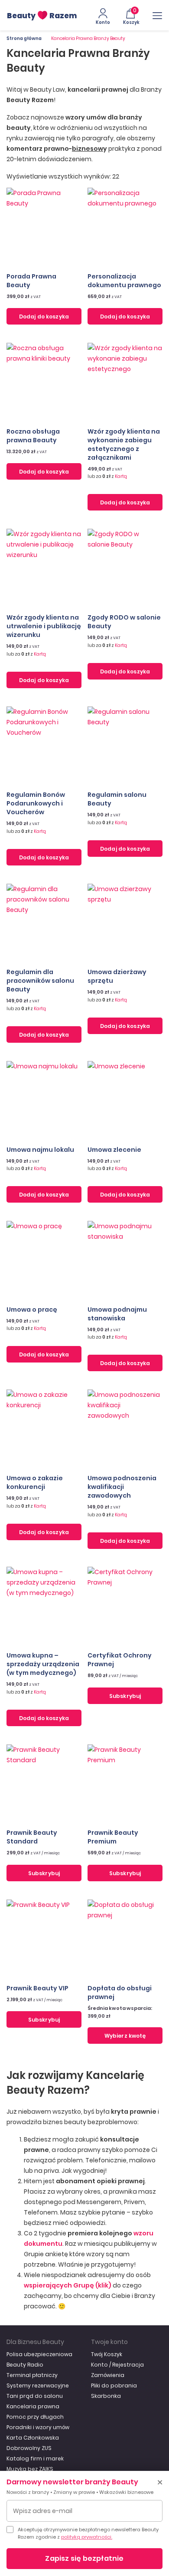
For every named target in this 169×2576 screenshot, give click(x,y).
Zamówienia (108, 2375)
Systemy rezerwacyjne (38, 2385)
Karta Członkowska (33, 2438)
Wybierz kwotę (125, 2036)
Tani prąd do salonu (35, 2396)
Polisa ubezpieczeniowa (39, 2354)
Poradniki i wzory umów (38, 2427)
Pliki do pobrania (114, 2385)
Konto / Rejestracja (117, 2365)
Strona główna (24, 38)
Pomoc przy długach (35, 2417)
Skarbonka (106, 2396)
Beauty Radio (25, 2365)
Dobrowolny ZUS (29, 2448)
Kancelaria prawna (33, 2406)
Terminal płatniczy (32, 2375)
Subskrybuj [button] (125, 1696)
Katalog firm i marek (35, 2458)
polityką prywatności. (87, 2537)
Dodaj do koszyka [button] (44, 317)
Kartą (121, 476)
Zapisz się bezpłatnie (84, 2558)
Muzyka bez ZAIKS (30, 2469)
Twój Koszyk (107, 2354)
